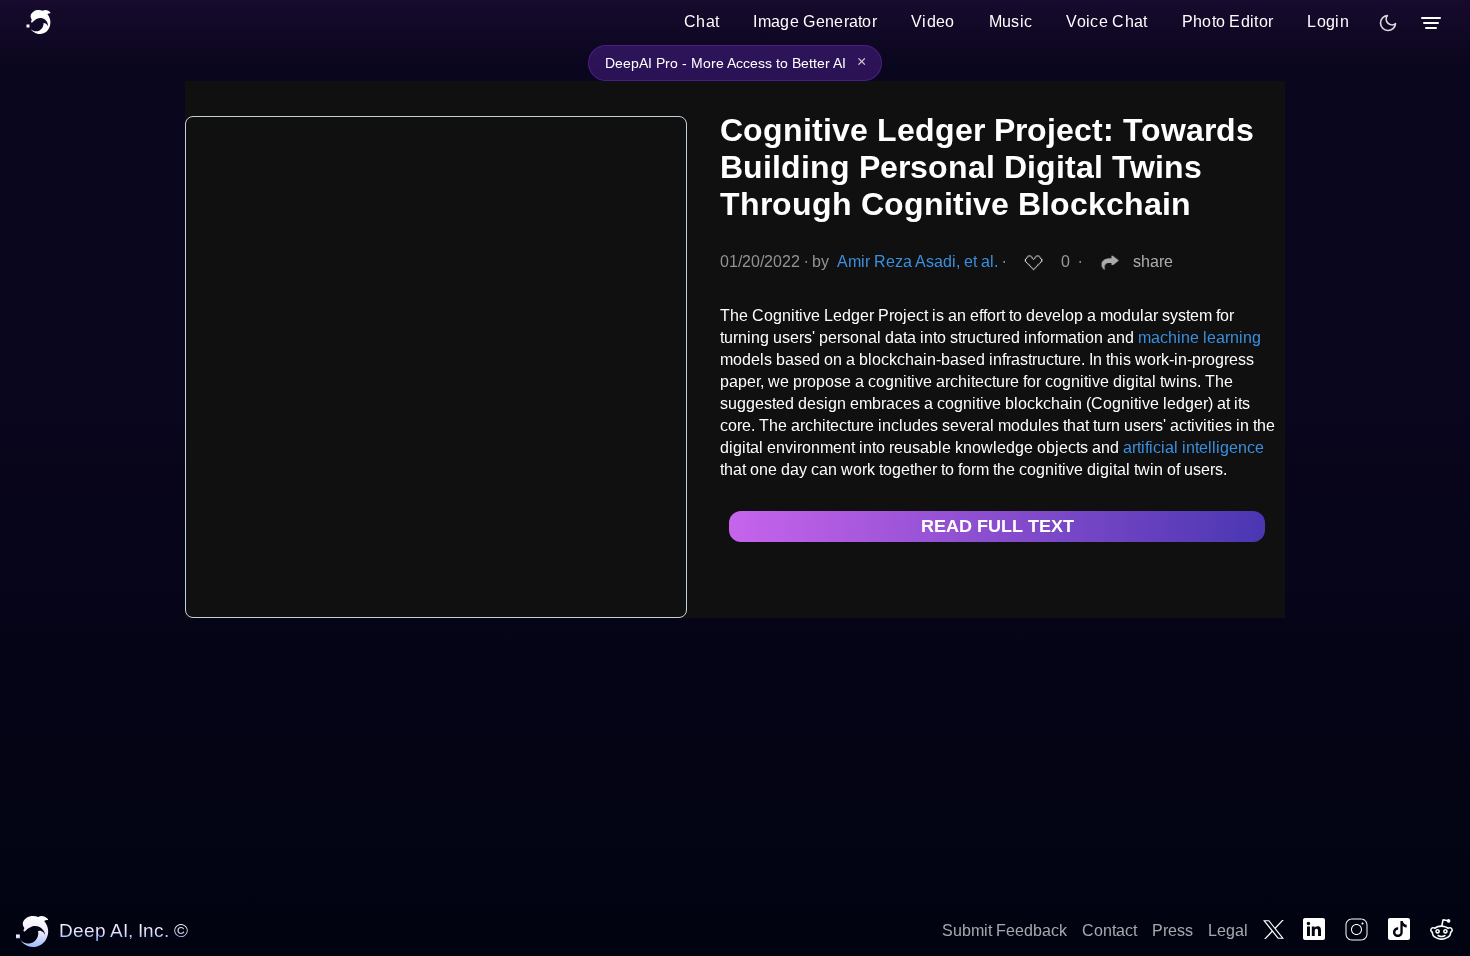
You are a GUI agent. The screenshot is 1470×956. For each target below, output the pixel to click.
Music (1011, 21)
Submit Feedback (1004, 930)
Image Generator (815, 21)
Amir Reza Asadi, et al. (917, 261)
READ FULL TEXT (997, 526)
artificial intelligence (1193, 447)
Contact (1109, 930)
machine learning (1199, 337)
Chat (701, 21)
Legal (1228, 930)
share (1153, 261)
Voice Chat (1106, 21)
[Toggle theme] (1388, 23)
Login (1328, 21)
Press (1172, 930)
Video (933, 21)
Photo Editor (1228, 21)
